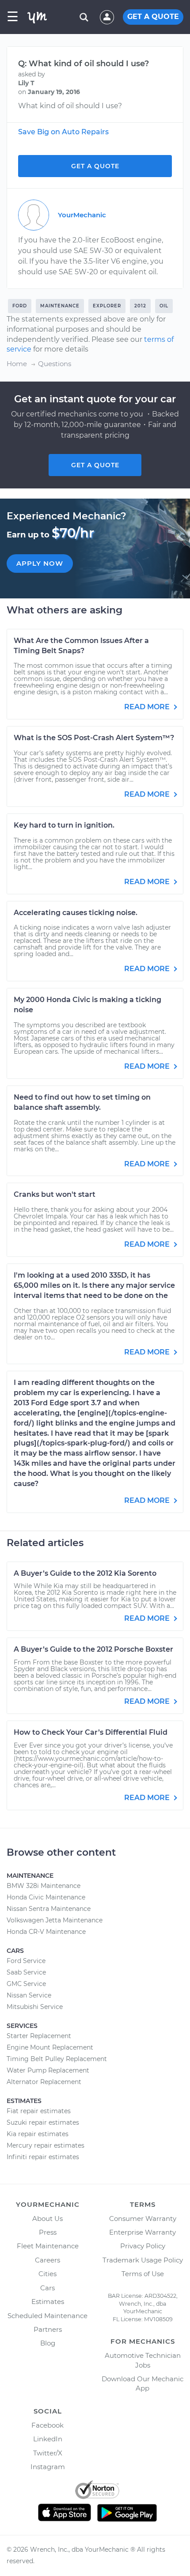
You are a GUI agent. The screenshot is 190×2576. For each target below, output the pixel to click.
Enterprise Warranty (142, 2232)
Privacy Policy (143, 2246)
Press (48, 2232)
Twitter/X (48, 2453)
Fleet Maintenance (48, 2246)
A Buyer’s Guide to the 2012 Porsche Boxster (93, 1649)
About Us (47, 2219)
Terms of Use (143, 2274)
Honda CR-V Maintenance (46, 1932)
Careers (47, 2260)
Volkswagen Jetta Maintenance (55, 1920)
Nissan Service (29, 1995)
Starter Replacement (39, 2036)
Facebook (47, 2425)
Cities (47, 2274)
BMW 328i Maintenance (44, 1886)
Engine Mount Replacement (50, 2047)
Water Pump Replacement (48, 2070)
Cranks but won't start (55, 1194)
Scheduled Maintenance (47, 2316)
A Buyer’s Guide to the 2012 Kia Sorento (85, 1573)
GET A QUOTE (153, 17)
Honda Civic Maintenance (46, 1897)
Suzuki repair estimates (43, 2122)
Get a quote (95, 465)
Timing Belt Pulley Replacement (57, 2059)
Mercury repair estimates (46, 2145)
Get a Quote (95, 166)
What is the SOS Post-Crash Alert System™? (94, 738)
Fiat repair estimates (39, 2111)
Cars (47, 2288)
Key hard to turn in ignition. (64, 825)
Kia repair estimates (38, 2134)
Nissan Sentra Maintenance (49, 1909)
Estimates (48, 2302)
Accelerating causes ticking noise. (76, 913)
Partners (48, 2329)
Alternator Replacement (44, 2082)
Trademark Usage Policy (143, 2260)
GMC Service (26, 1984)
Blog (48, 2343)
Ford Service (26, 1961)
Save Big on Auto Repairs (63, 132)
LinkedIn (48, 2439)
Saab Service (26, 1972)
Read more (148, 707)
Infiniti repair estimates (43, 2157)
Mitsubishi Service (35, 2007)
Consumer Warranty (143, 2219)
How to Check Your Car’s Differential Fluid (91, 1732)
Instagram (48, 2467)
